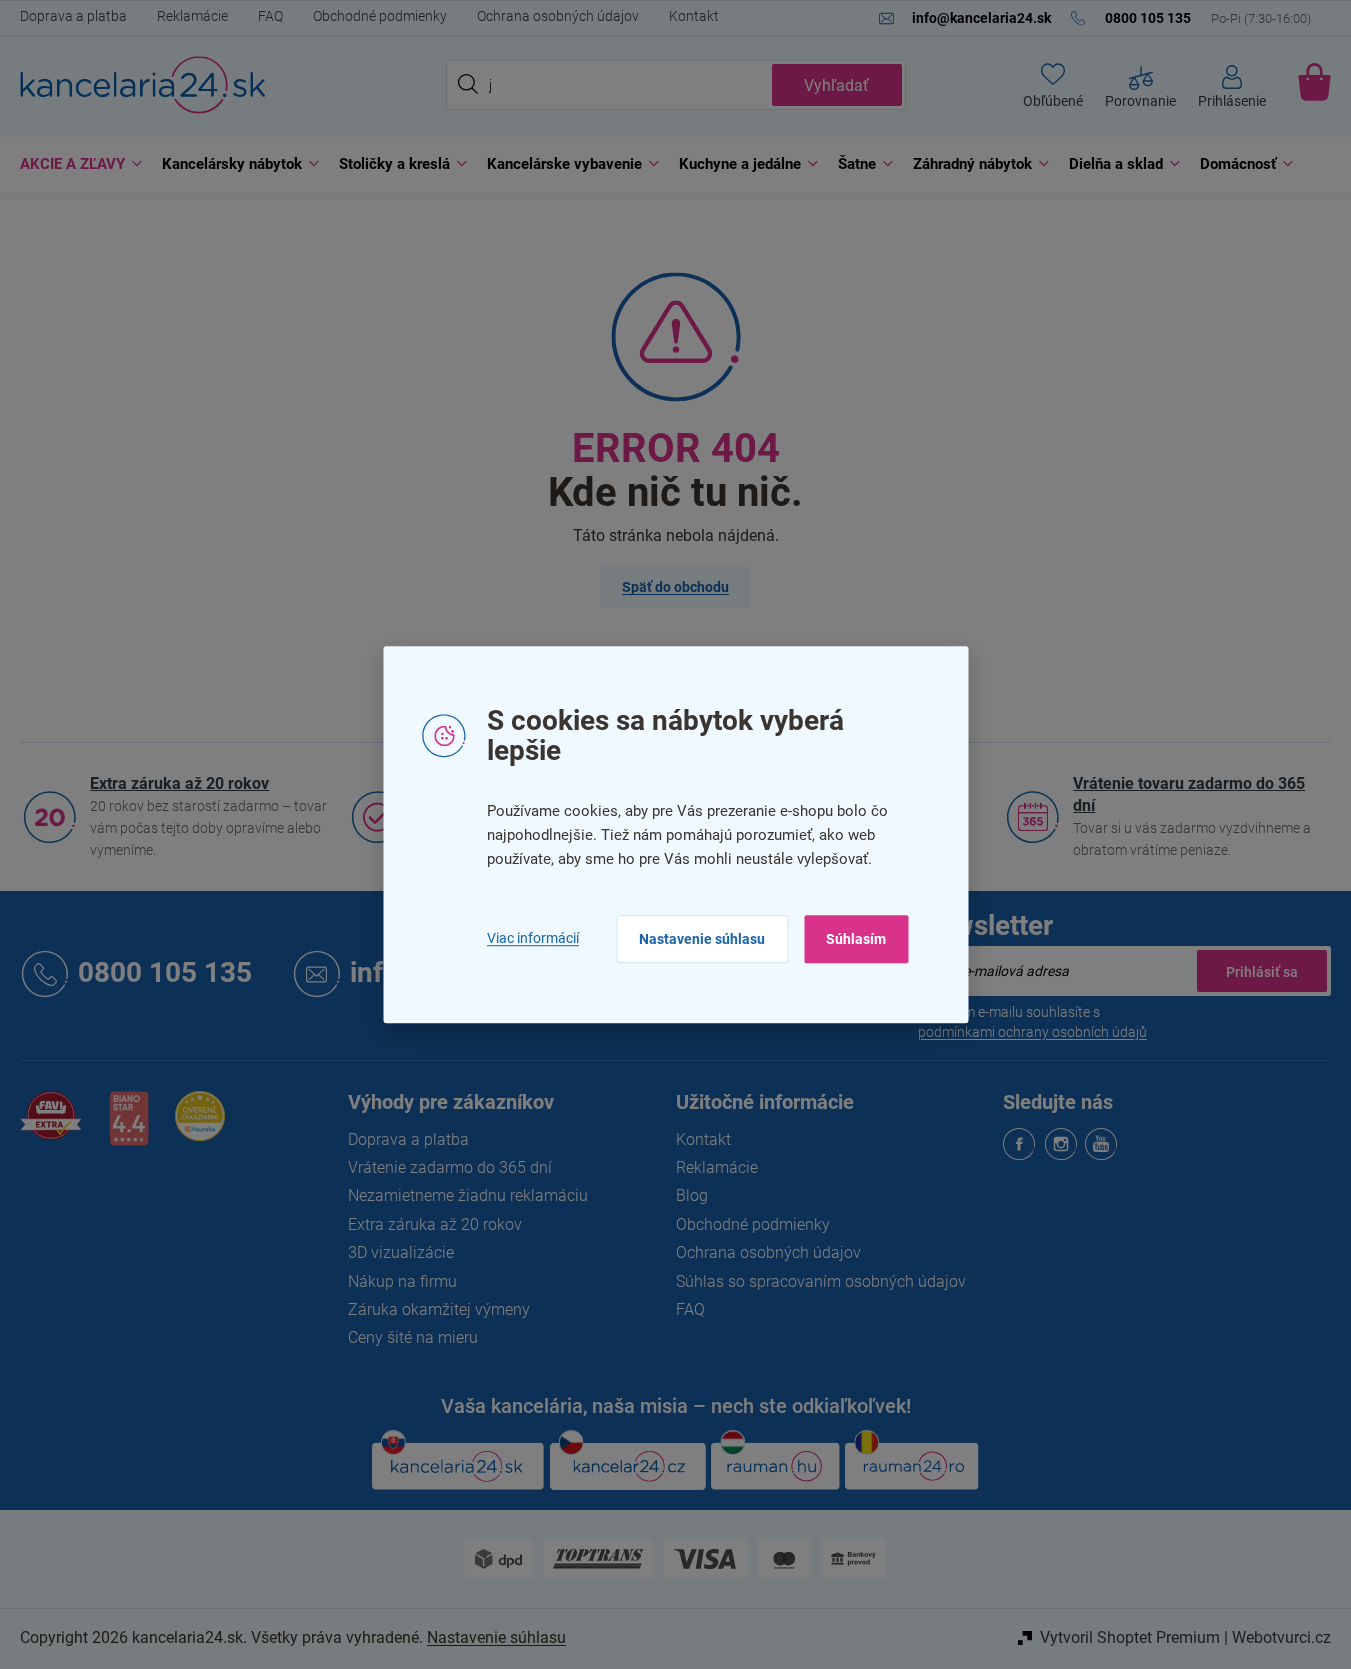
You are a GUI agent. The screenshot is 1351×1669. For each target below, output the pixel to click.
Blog (692, 1195)
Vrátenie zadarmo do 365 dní (450, 1167)
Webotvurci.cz (1281, 1637)
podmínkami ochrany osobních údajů (1032, 1032)
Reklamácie (192, 16)
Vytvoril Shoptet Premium (1130, 1637)
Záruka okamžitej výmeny (439, 1309)
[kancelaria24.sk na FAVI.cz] (51, 1126)
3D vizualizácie (401, 1252)
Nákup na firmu (402, 1281)
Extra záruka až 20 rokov (179, 783)
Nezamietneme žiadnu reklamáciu (468, 1195)
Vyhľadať (836, 85)
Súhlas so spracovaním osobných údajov (821, 1281)
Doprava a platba (73, 16)
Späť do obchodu (675, 587)
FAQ (270, 16)
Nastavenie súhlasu (702, 939)
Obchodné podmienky (380, 16)
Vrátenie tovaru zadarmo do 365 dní (1189, 794)
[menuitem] (76, 164)
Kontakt (694, 16)
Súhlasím (856, 939)
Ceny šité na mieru (413, 1337)
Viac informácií (533, 939)
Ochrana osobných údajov (558, 16)
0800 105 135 (165, 973)
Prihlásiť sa (1262, 971)
